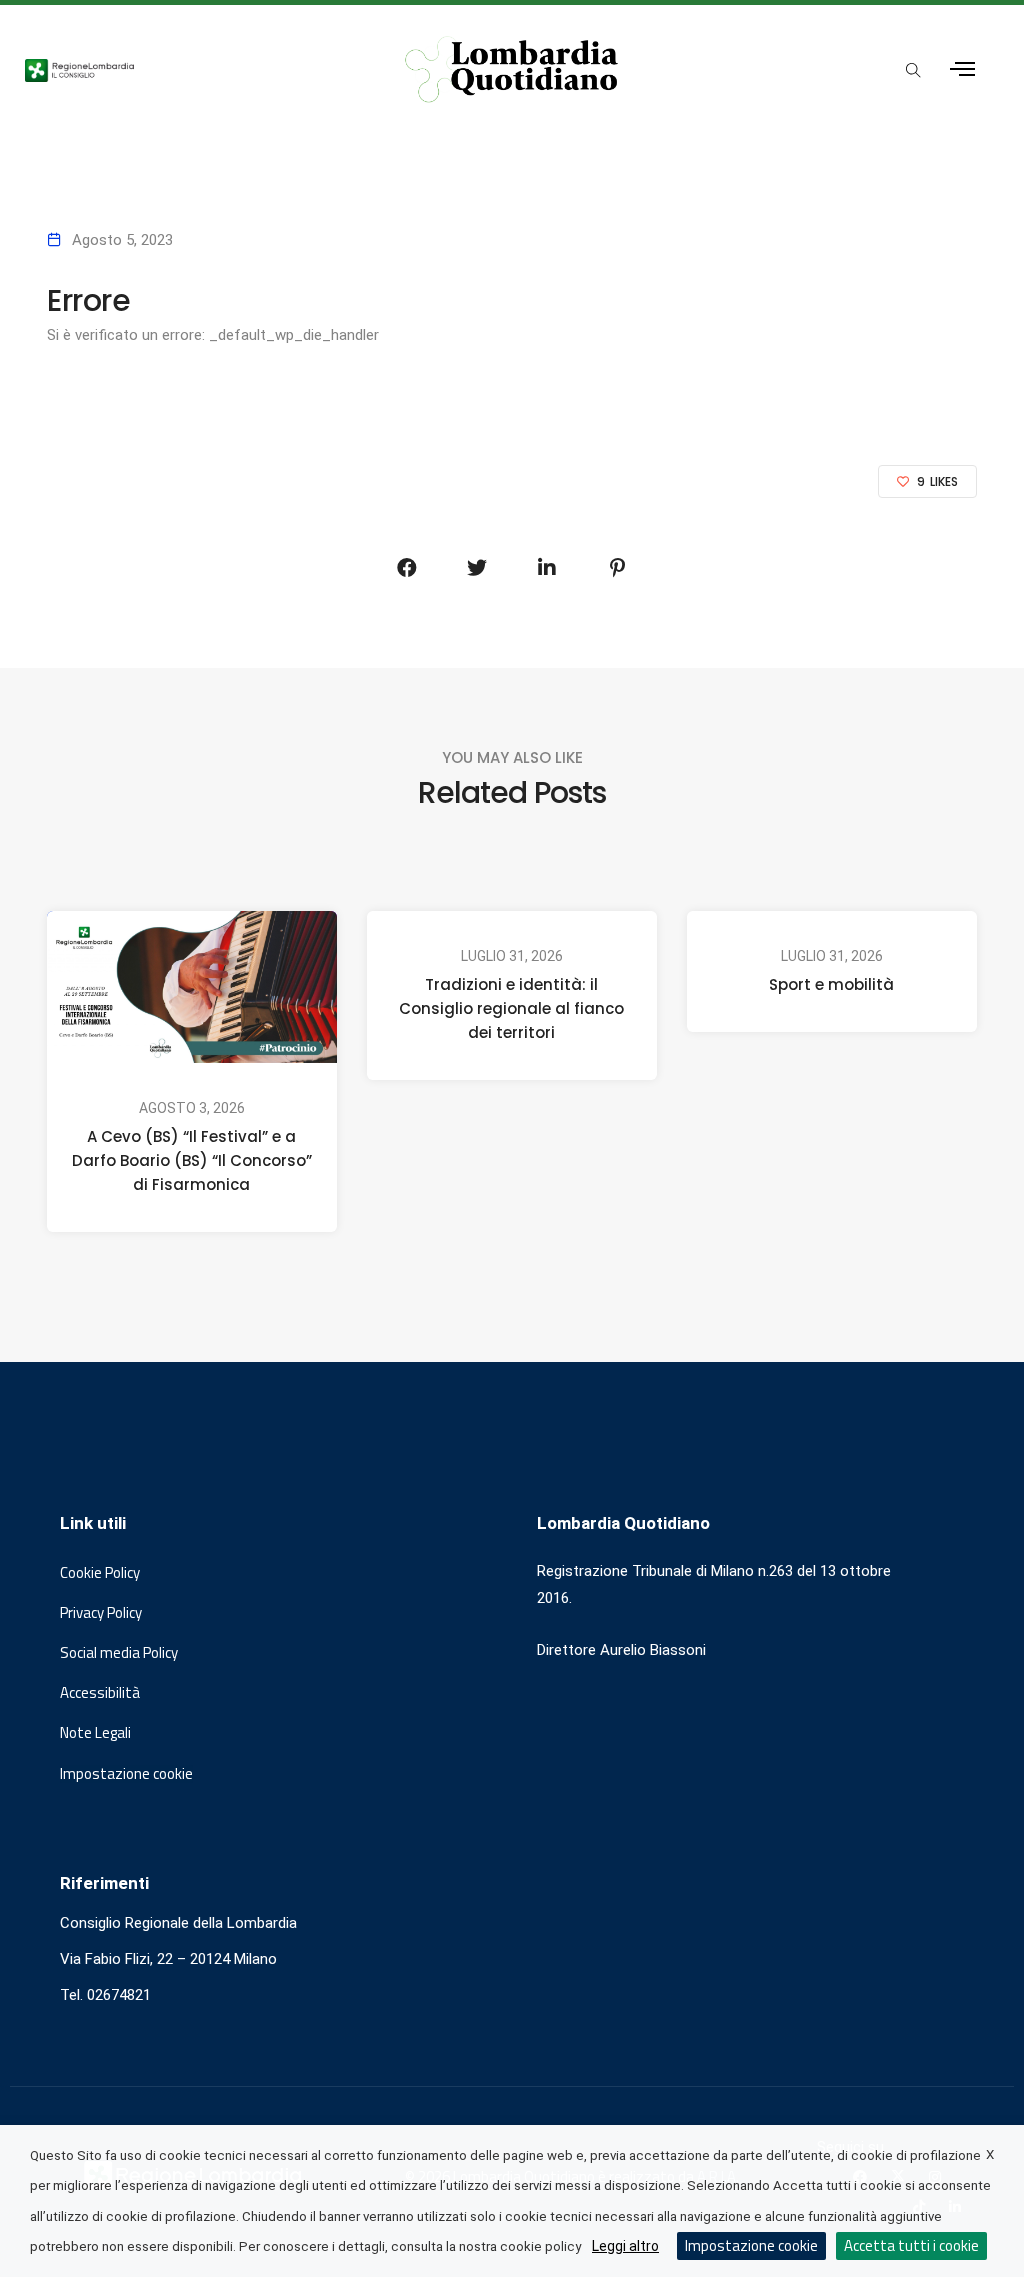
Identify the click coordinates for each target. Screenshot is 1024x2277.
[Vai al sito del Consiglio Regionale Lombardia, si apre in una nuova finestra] (187, 69)
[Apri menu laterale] (962, 69)
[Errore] (407, 568)
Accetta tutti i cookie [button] (911, 2245)
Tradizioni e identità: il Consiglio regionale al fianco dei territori (511, 1008)
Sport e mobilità (831, 984)
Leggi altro (625, 2246)
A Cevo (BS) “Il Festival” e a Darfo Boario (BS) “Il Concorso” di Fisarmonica (192, 1160)
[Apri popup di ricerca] (914, 71)
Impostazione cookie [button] (126, 1774)
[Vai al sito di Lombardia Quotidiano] (512, 69)
